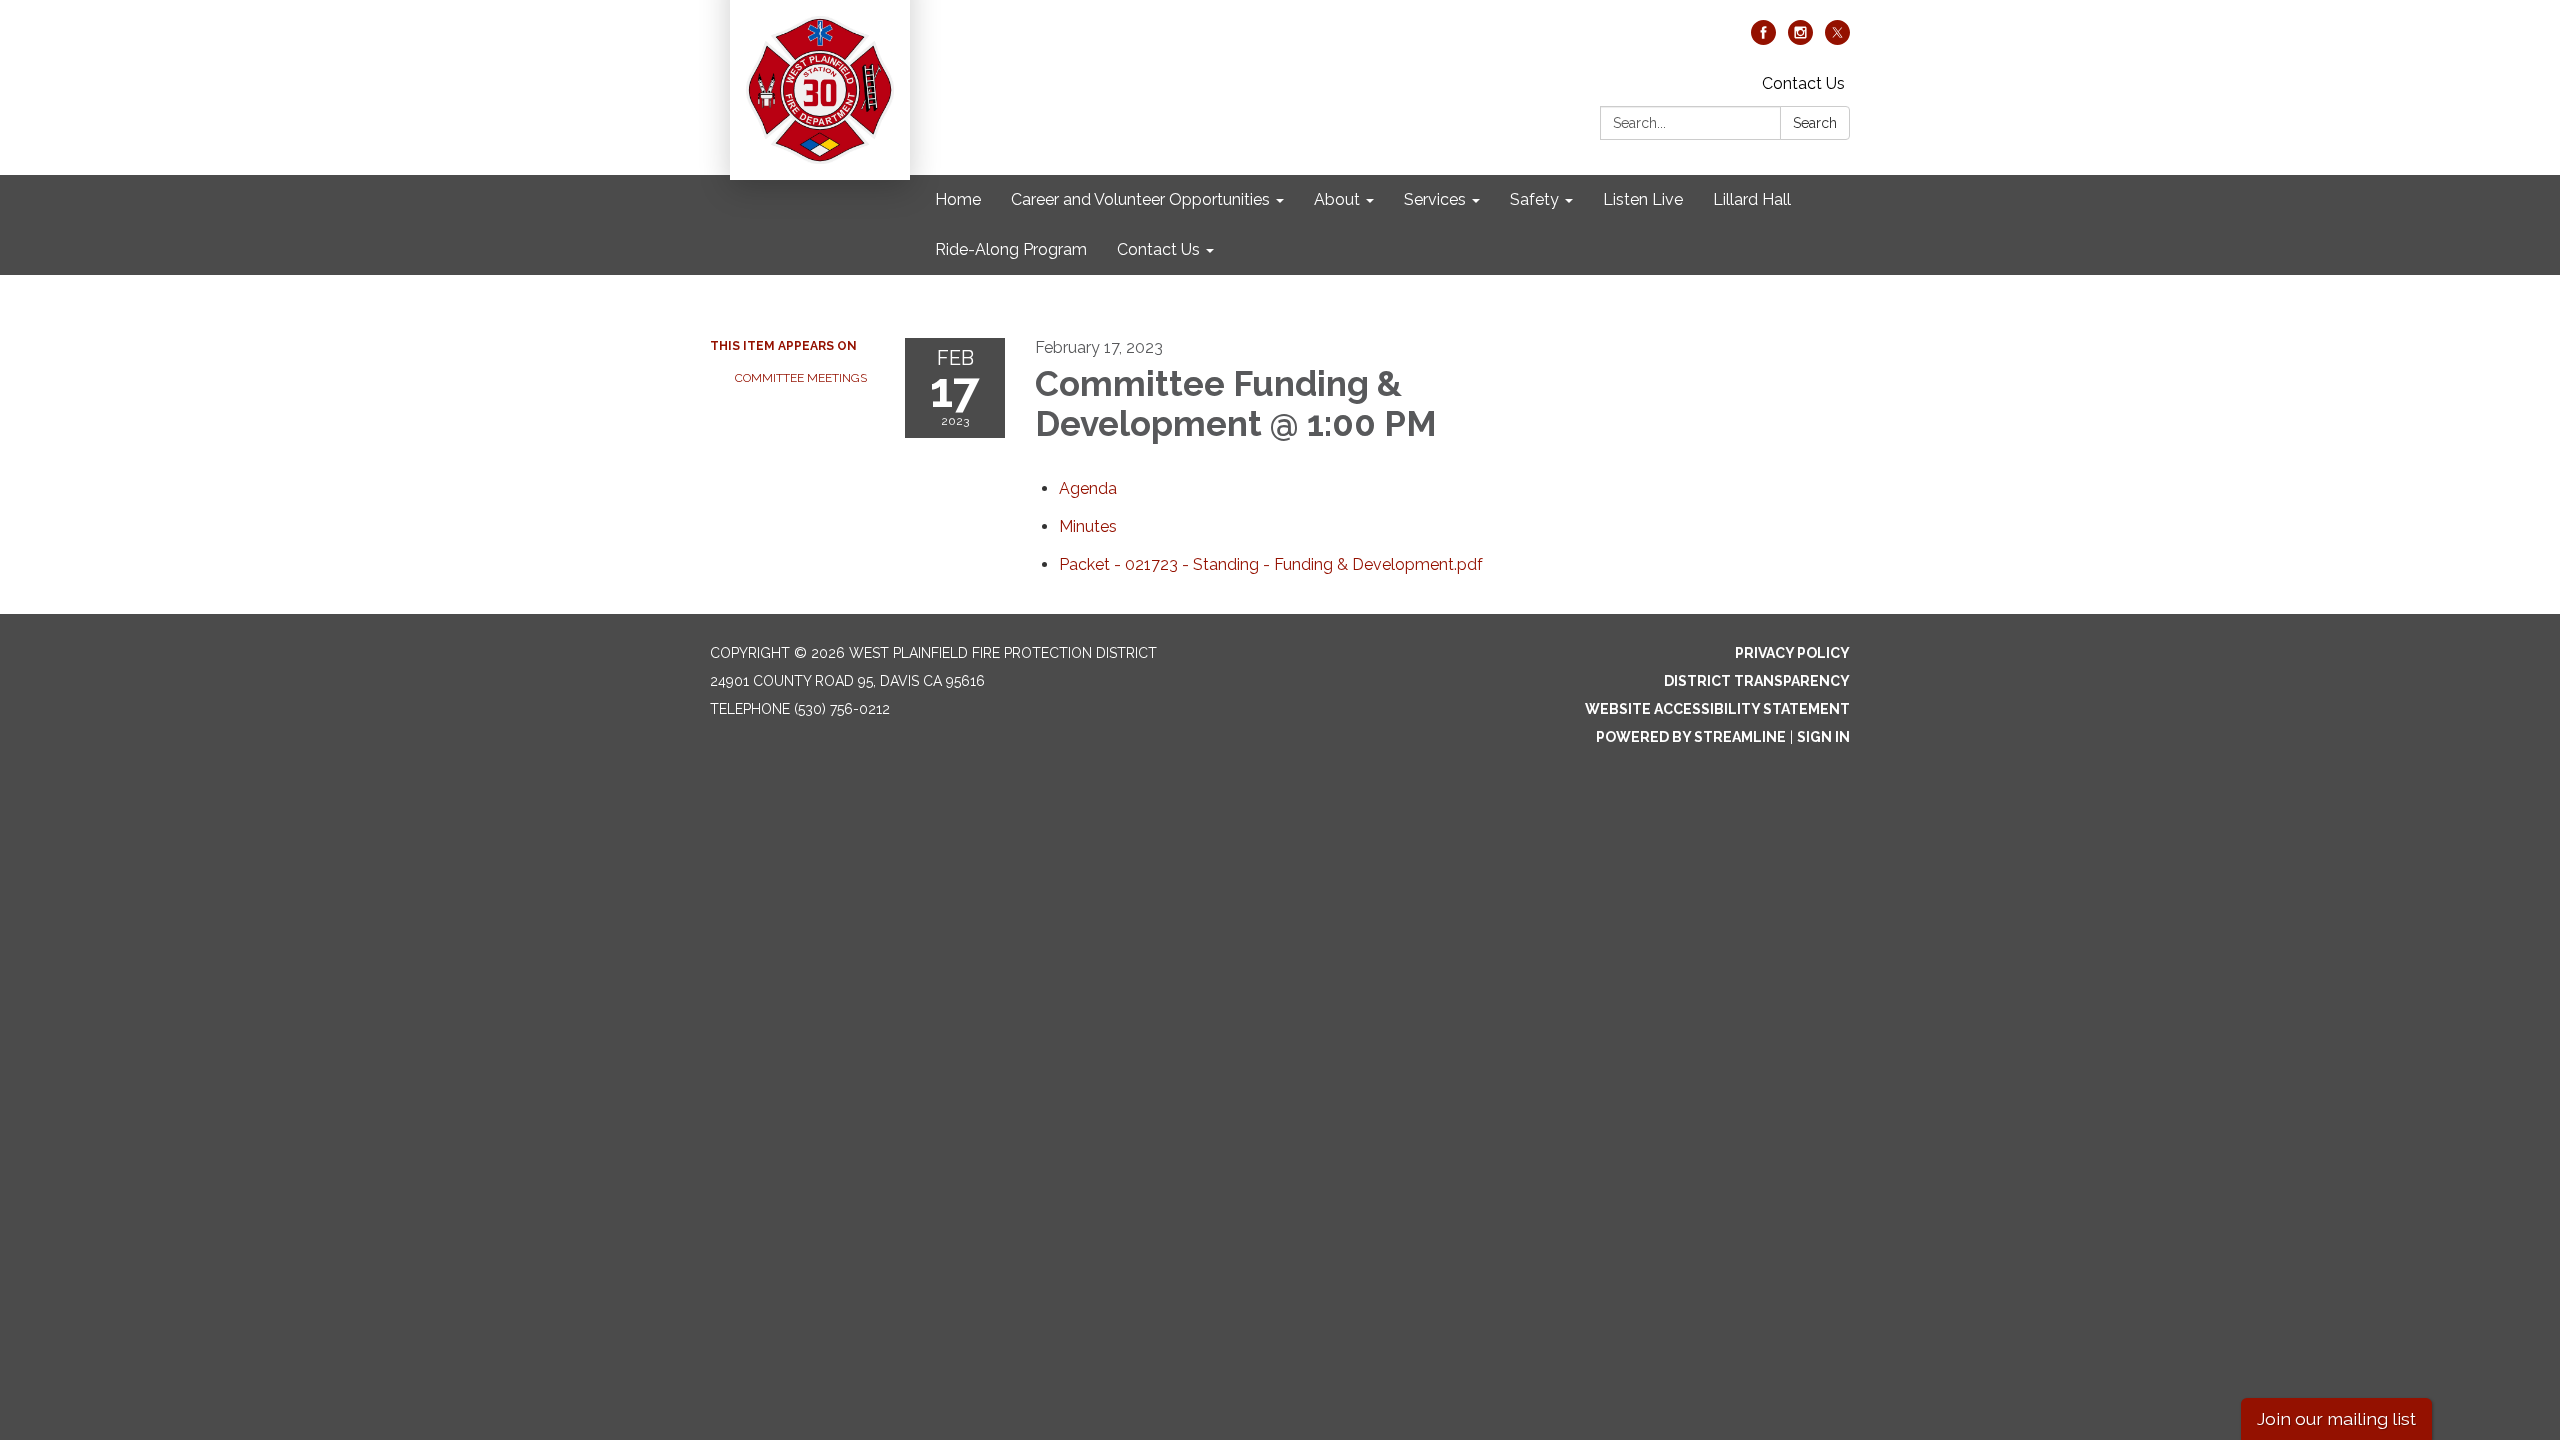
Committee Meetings (801, 378)
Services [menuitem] (1435, 199)
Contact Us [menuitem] (1158, 249)
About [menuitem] (1337, 199)
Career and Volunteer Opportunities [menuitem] (1140, 199)
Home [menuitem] (958, 199)
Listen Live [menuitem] (1643, 199)
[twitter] (1837, 39)
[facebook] (1763, 39)
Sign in (1823, 737)
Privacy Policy (1792, 653)
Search (1815, 123)
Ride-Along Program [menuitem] (1011, 249)
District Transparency (1757, 681)
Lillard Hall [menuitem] (1752, 199)
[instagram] (1800, 39)
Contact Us (1803, 83)
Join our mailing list (2336, 1418)
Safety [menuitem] (1534, 199)
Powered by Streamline (1691, 737)
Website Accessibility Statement (1717, 709)
